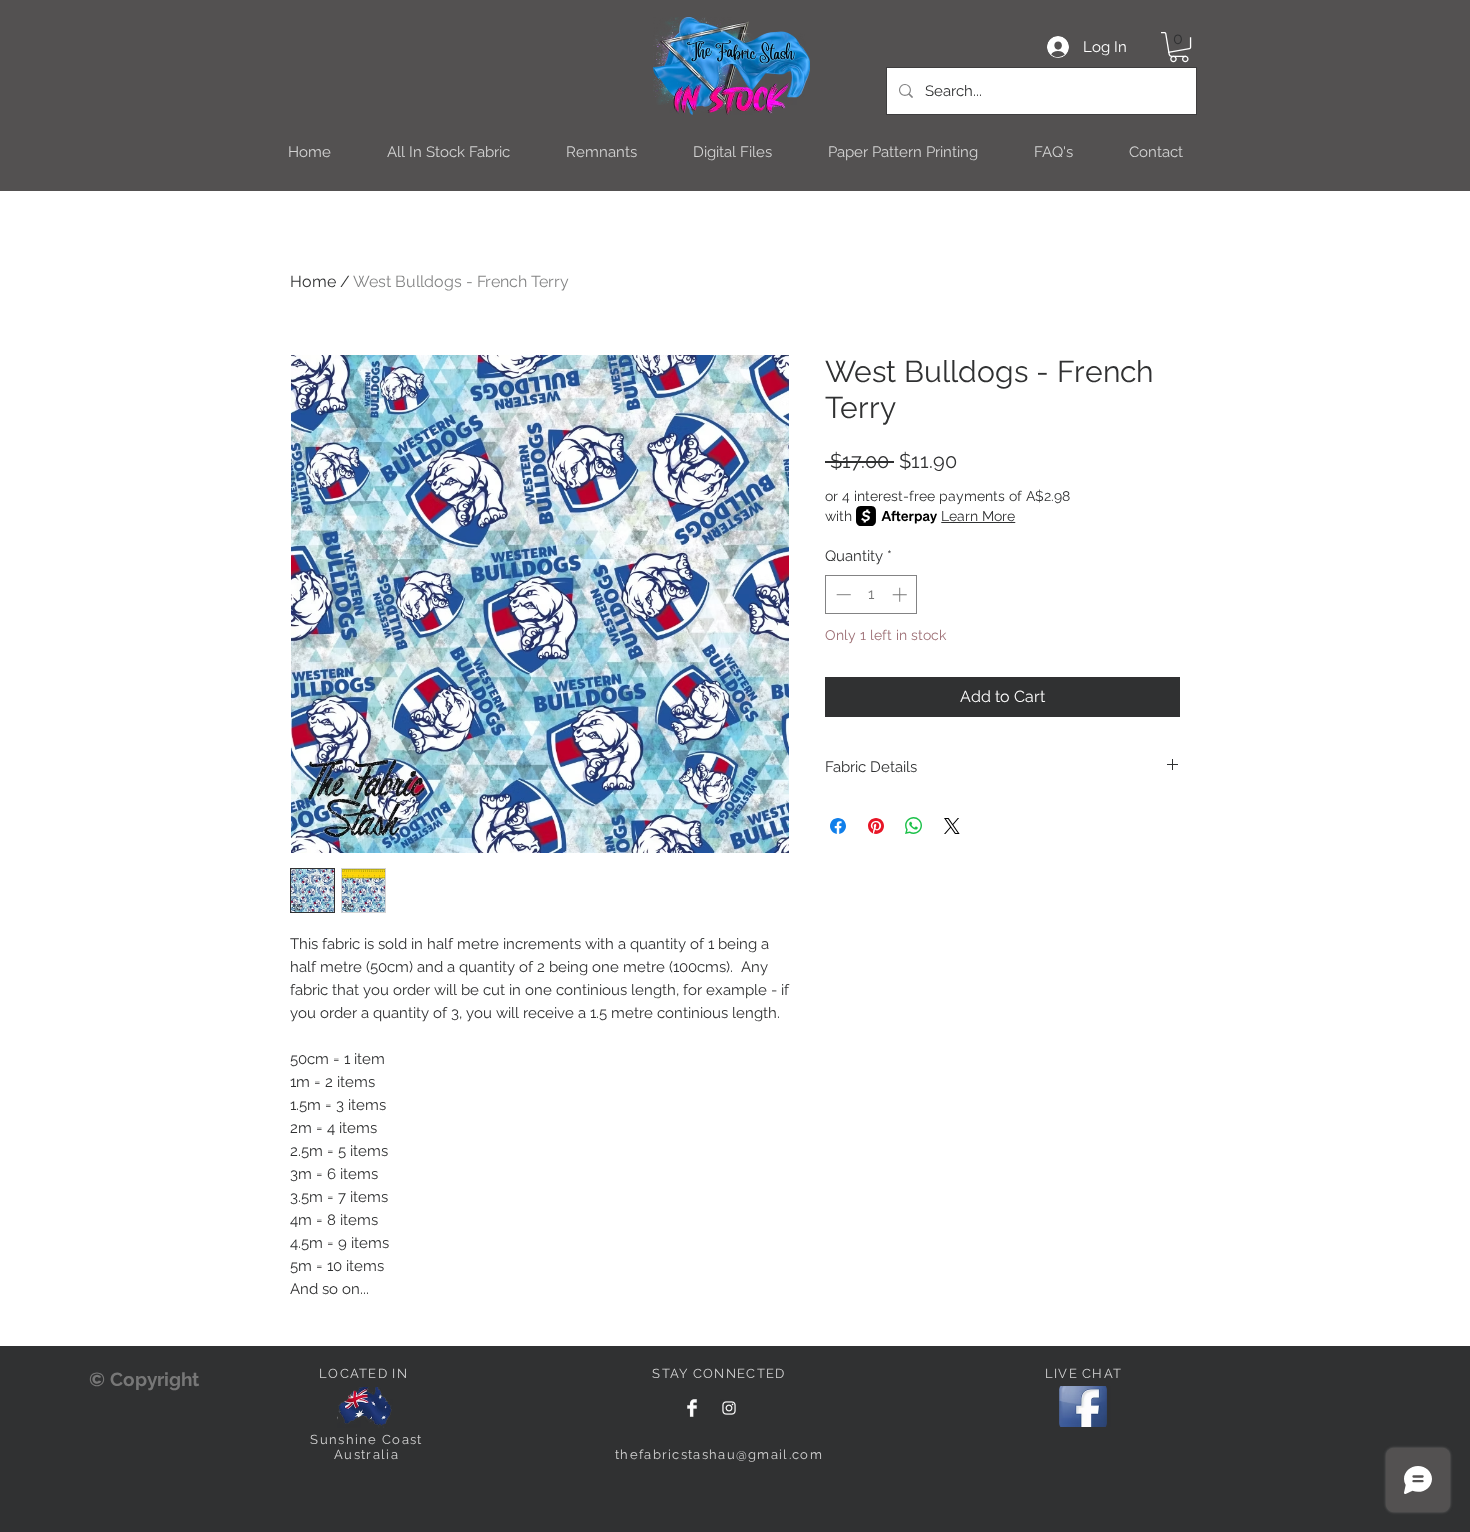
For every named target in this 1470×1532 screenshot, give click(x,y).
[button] (1179, 47)
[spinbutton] (871, 594)
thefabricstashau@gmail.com (719, 1454)
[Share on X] (952, 826)
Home (313, 281)
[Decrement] (841, 594)
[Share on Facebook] (838, 826)
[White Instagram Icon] (729, 1408)
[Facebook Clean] (692, 1408)
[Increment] (901, 594)
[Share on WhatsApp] (914, 826)
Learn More (978, 516)
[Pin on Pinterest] (876, 826)
